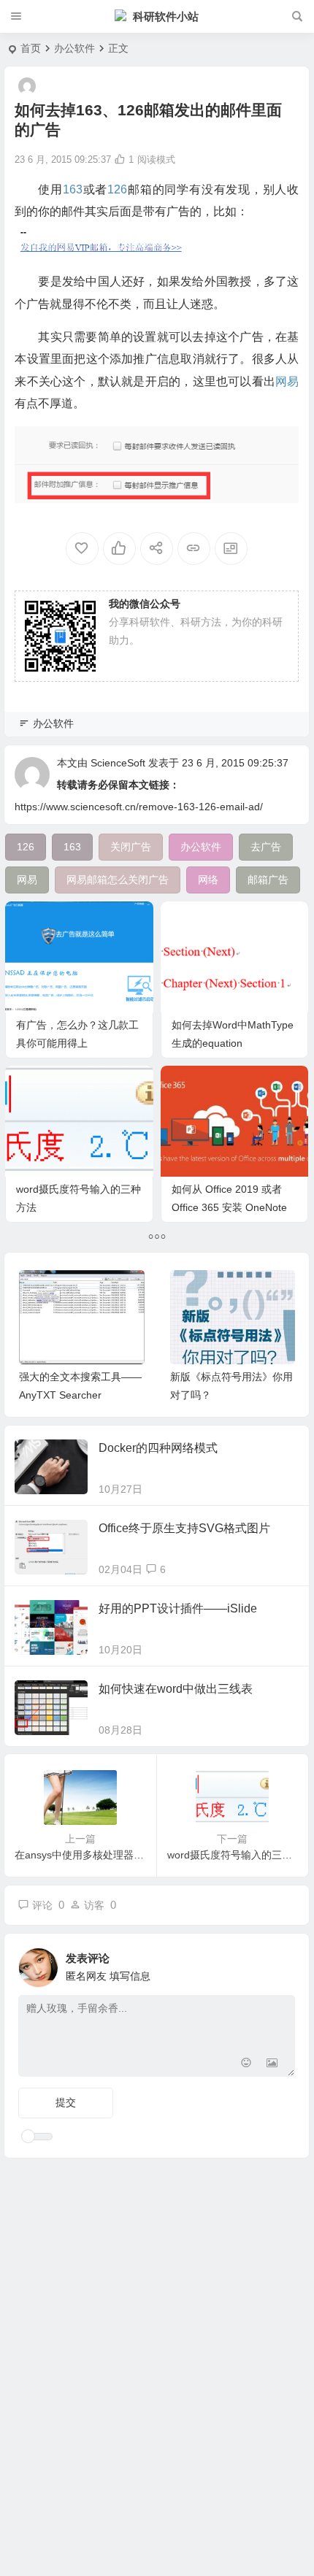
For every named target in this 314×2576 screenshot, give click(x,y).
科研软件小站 (166, 16)
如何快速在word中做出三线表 (176, 1689)
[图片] (272, 2064)
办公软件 (74, 48)
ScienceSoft (118, 763)
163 (73, 189)
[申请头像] (280, 1964)
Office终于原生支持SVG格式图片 (184, 1528)
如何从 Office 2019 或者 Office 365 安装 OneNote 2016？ (229, 1207)
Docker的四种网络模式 (158, 1448)
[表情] (246, 2064)
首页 (31, 48)
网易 (287, 381)
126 (117, 189)
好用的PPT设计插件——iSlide (178, 1608)
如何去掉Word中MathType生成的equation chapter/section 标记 (233, 1043)
